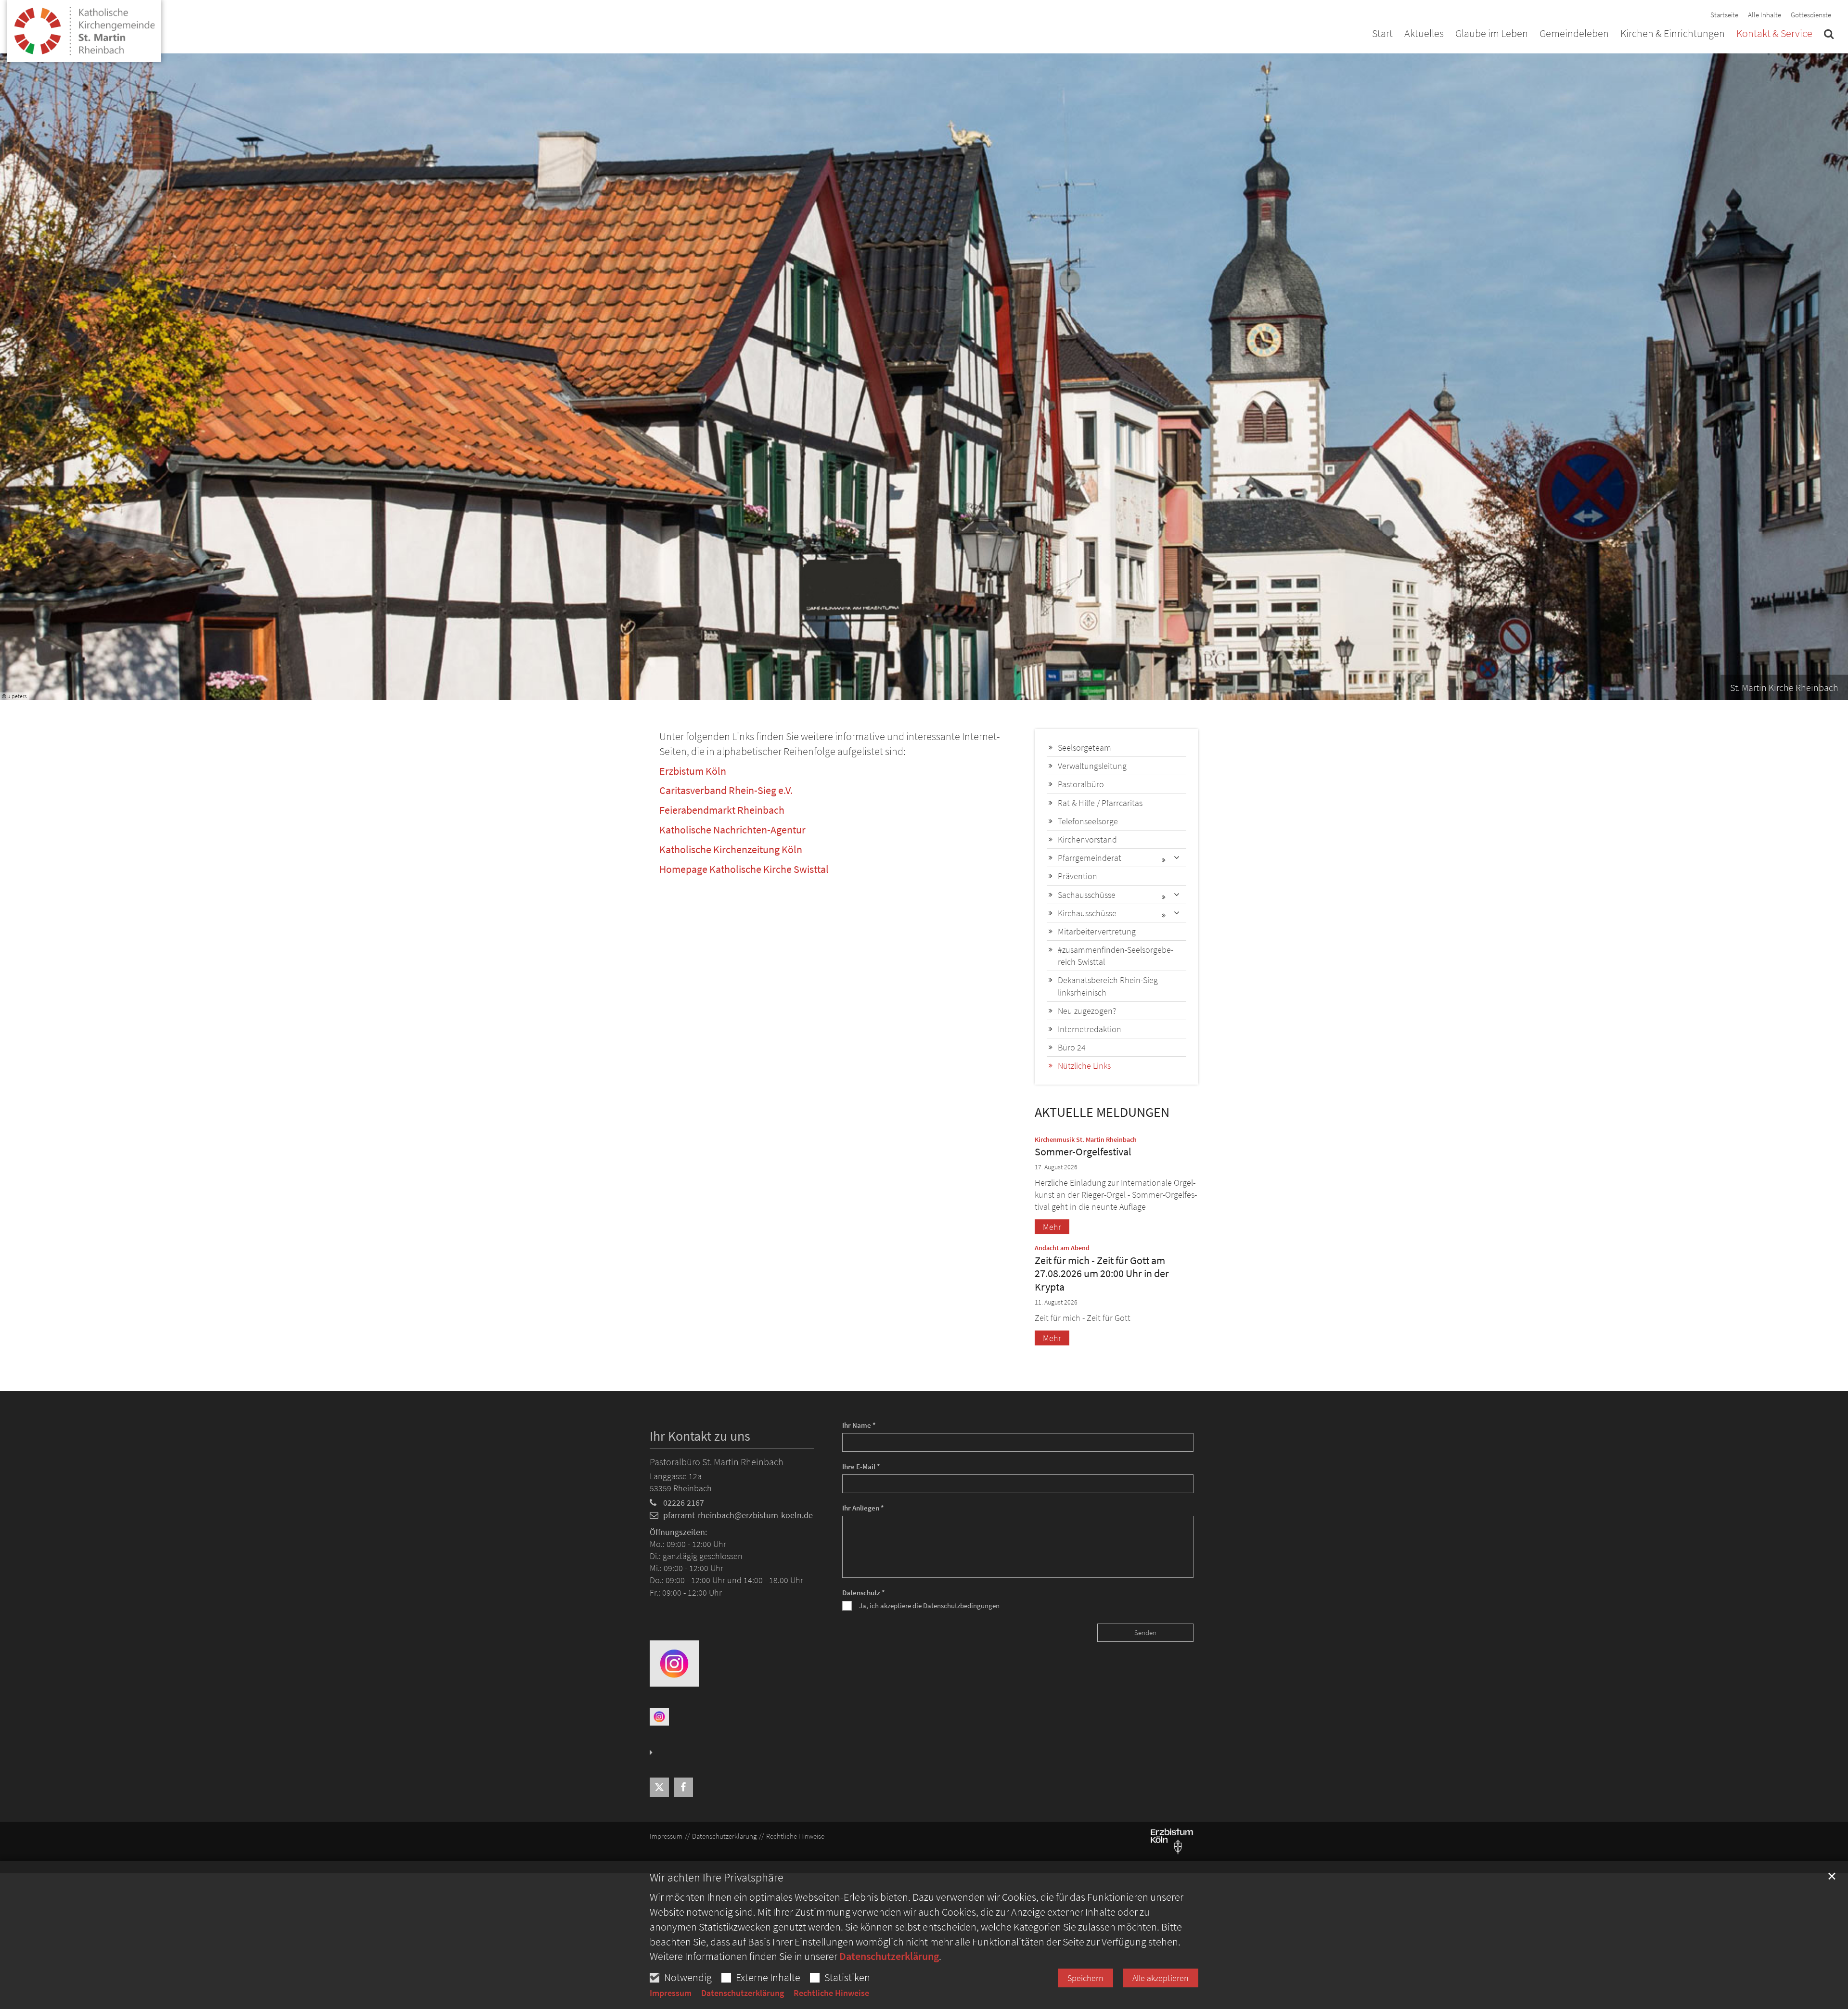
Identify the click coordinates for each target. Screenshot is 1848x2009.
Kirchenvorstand (1087, 839)
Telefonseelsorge (1088, 821)
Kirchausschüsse (1087, 913)
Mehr (1052, 1227)
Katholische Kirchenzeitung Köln (731, 849)
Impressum (671, 1993)
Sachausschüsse (1087, 895)
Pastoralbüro (1081, 784)
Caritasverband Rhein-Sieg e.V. (726, 790)
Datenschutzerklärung (889, 1956)
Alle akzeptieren (1161, 1978)
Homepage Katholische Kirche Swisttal (744, 869)
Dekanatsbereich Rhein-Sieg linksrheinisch (1108, 986)
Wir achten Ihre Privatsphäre (717, 1878)
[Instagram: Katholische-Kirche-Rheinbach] (674, 1663)
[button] (1829, 36)
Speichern (1085, 1978)
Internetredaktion (1090, 1029)
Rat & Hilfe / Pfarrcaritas (1100, 803)
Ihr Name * (859, 1425)
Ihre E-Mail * (861, 1466)
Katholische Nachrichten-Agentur (732, 830)
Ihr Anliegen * (863, 1508)
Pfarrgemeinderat (1090, 858)
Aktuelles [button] (1424, 34)
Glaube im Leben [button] (1492, 34)
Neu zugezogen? (1087, 1011)
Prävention (1078, 876)
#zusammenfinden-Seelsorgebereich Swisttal (1116, 956)
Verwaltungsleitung (1092, 766)
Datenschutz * (864, 1593)
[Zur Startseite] (84, 27)
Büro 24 (1072, 1047)
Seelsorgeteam (1084, 748)
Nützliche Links (1084, 1066)
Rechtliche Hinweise (831, 1993)
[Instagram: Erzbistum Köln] (659, 1716)
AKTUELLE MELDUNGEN (1102, 1112)
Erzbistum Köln (693, 771)
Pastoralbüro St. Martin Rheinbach (717, 1462)
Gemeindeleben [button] (1574, 34)
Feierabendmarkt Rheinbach (722, 810)
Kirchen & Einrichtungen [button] (1673, 34)
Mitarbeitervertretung (1097, 931)
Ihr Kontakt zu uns (700, 1436)
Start (1382, 34)
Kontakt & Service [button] (1774, 34)
